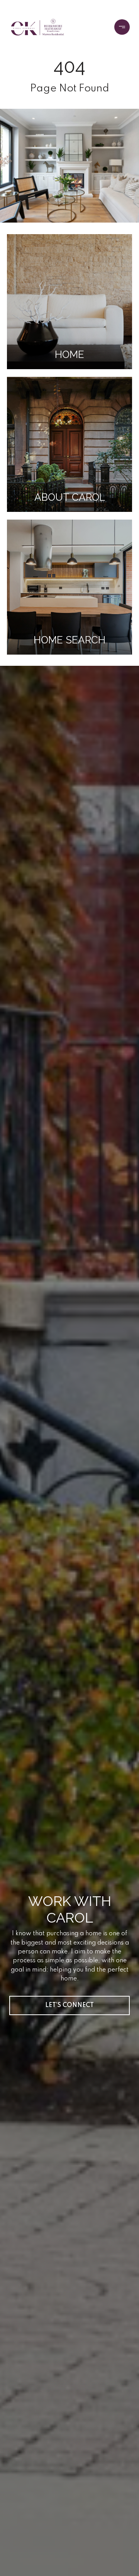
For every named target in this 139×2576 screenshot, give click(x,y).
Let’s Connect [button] (69, 2005)
